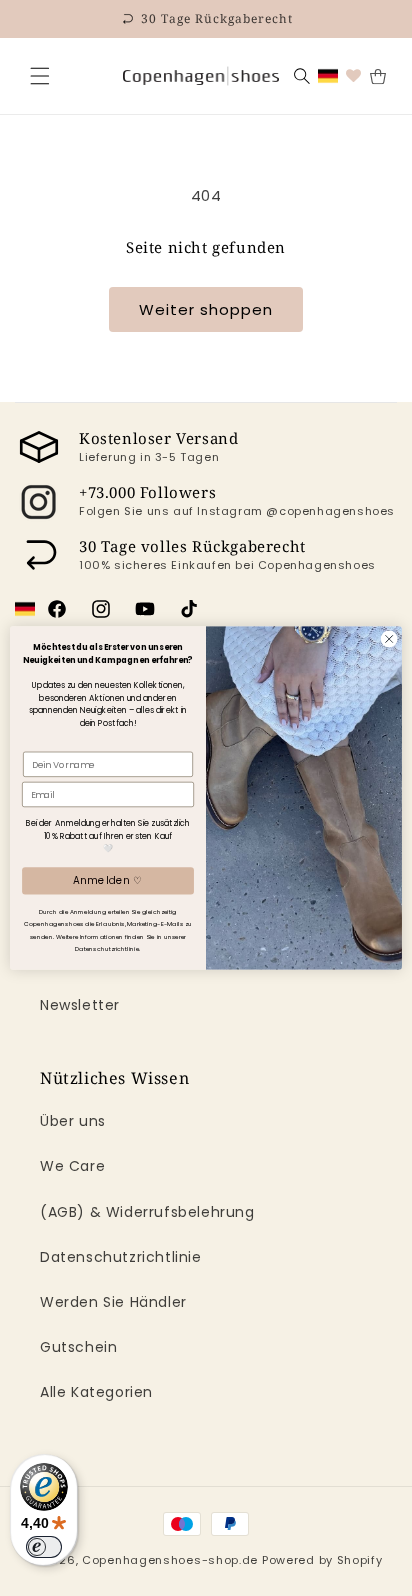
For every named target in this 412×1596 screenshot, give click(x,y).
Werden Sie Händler (113, 1302)
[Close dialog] (389, 639)
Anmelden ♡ (107, 881)
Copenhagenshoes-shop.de (170, 1560)
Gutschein (78, 1347)
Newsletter (80, 1005)
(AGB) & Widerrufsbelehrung (147, 1212)
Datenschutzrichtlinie (121, 1257)
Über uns (73, 1121)
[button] (40, 76)
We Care (72, 1166)
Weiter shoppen (206, 309)
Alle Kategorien (96, 1392)
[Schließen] (40, 76)
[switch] (44, 1547)
